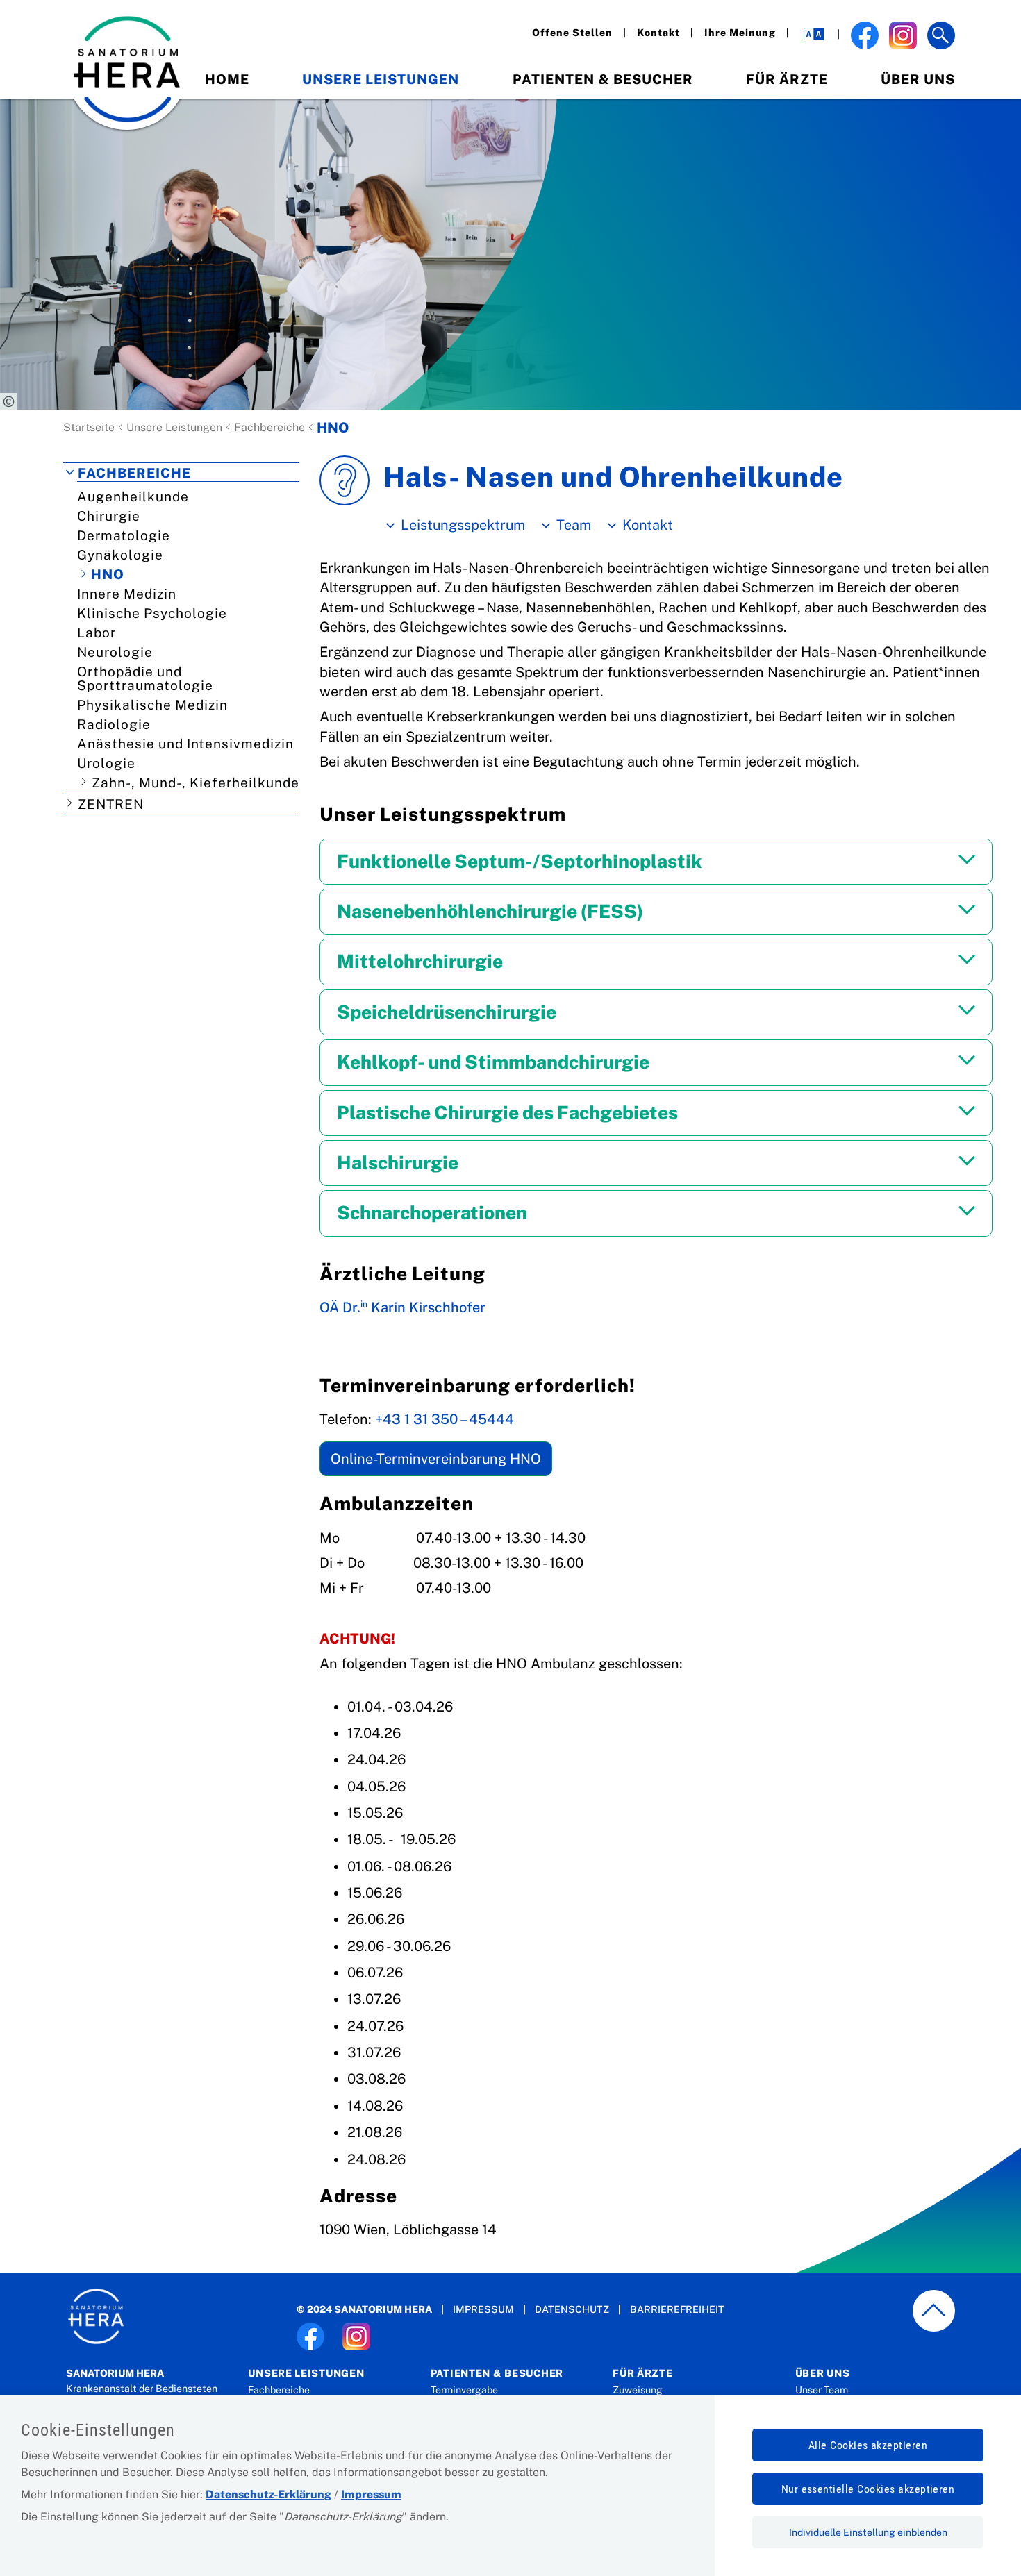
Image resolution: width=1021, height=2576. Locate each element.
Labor (97, 633)
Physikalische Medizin (152, 705)
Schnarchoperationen (432, 1213)
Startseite (89, 427)
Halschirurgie (398, 1163)
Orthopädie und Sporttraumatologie (145, 678)
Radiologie (114, 724)
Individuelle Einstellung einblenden (868, 2532)
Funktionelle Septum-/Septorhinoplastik (520, 861)
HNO (108, 574)
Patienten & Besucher (603, 79)
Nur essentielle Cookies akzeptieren (868, 2489)
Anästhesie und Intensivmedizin (185, 744)
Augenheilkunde (133, 496)
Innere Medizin (127, 594)
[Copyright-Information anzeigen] (8, 401)
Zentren (111, 804)
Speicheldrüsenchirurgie (447, 1012)
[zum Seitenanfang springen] (934, 2311)
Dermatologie (124, 535)
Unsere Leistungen (381, 79)
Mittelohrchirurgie (420, 961)
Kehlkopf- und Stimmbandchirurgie (493, 1062)
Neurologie (115, 652)
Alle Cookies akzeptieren (868, 2445)
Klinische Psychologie (152, 613)
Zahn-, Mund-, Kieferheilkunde (196, 783)
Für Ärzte (787, 79)
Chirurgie (109, 516)
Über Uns (918, 79)
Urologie (106, 763)
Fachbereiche (269, 427)
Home (227, 79)
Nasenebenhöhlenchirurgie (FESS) (490, 911)
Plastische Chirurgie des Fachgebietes (507, 1113)
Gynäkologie (120, 555)
